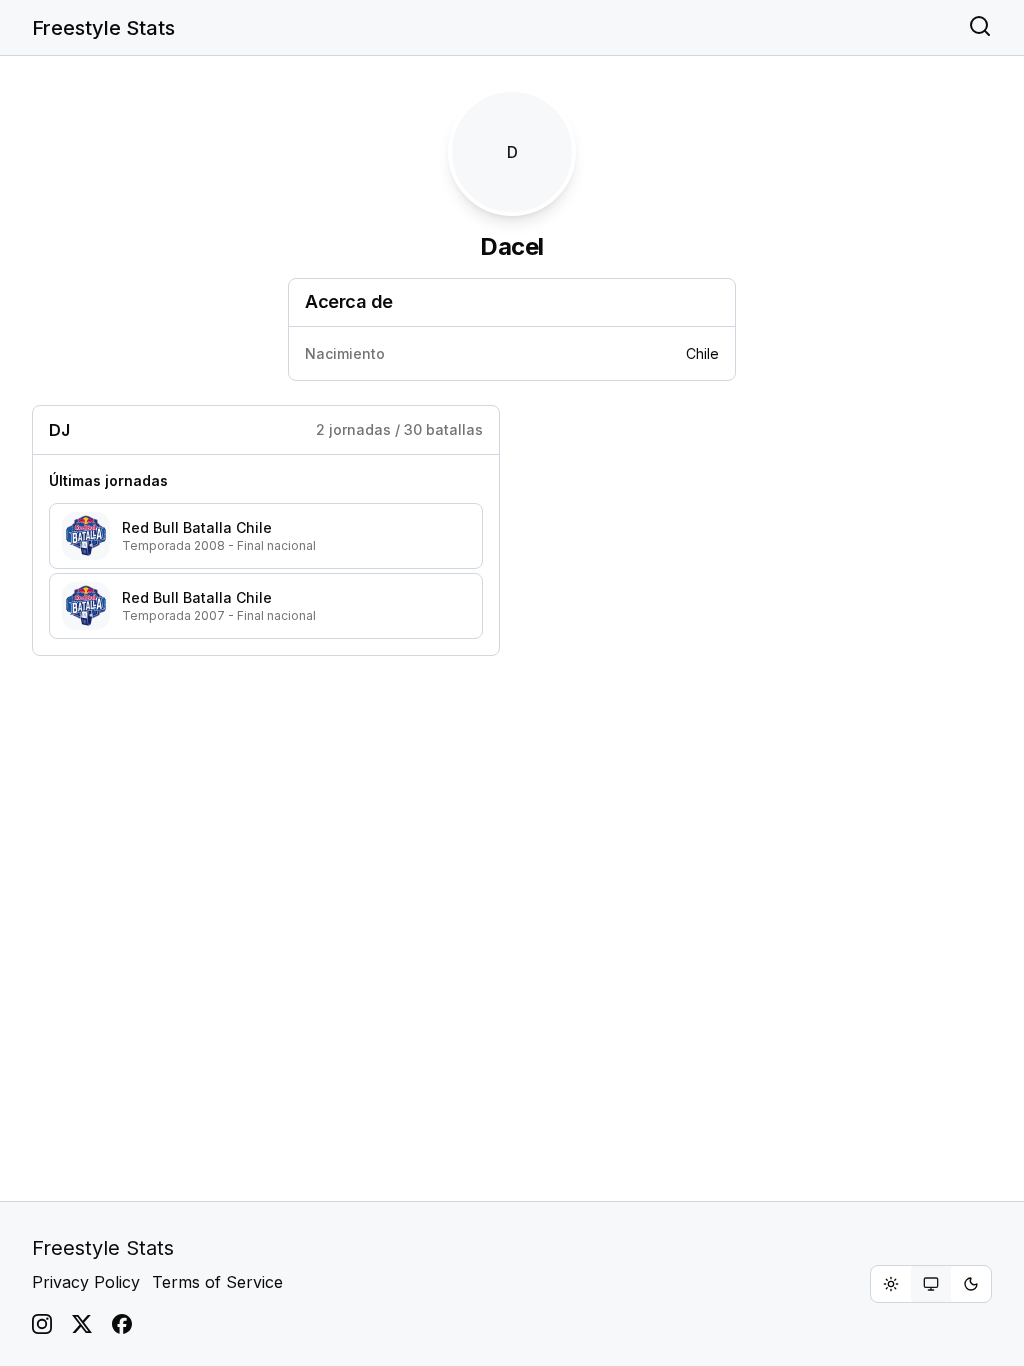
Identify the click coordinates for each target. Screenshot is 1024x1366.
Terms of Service (217, 1282)
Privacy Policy (86, 1282)
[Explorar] (980, 28)
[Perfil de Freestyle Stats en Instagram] (42, 1324)
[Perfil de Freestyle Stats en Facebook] (122, 1324)
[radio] (891, 1284)
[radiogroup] (931, 1284)
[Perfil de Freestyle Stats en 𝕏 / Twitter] (82, 1324)
